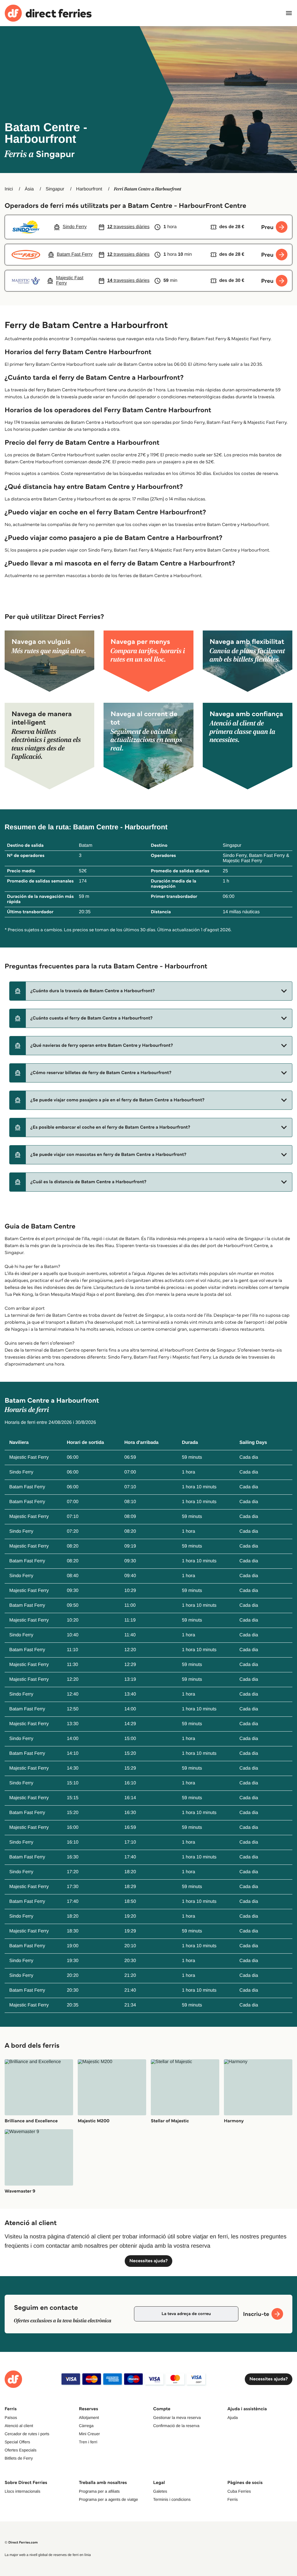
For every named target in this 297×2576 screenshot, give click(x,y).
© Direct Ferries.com (21, 2542)
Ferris (233, 2499)
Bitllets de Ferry (19, 2458)
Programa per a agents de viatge (108, 2499)
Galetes (160, 2491)
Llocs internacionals (22, 2491)
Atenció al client (19, 2426)
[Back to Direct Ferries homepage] (48, 13)
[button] (151, 991)
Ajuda (233, 2418)
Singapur (55, 189)
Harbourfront (89, 189)
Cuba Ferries (239, 2491)
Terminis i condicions (172, 2499)
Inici (9, 189)
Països (11, 2418)
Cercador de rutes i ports (27, 2434)
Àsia (29, 189)
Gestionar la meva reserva (177, 2418)
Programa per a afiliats (99, 2491)
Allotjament (89, 2418)
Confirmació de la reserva (176, 2426)
